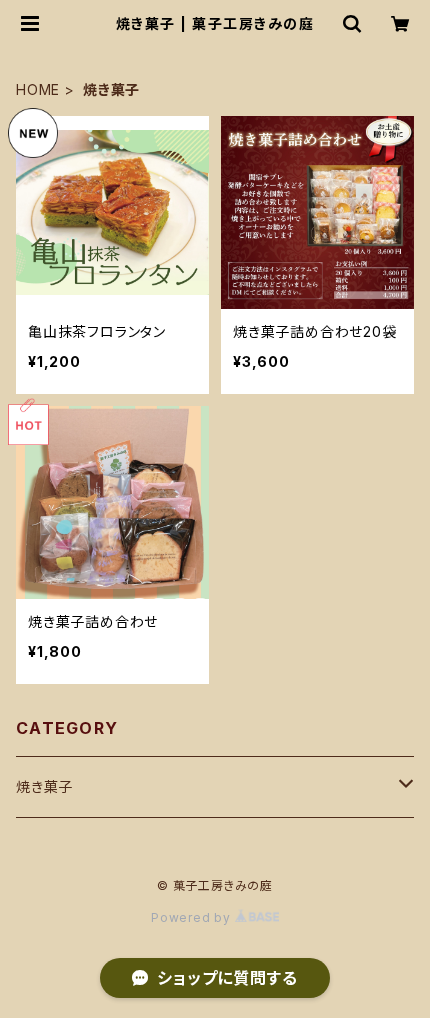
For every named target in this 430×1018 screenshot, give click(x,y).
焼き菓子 (44, 786)
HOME (38, 89)
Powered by (193, 917)
